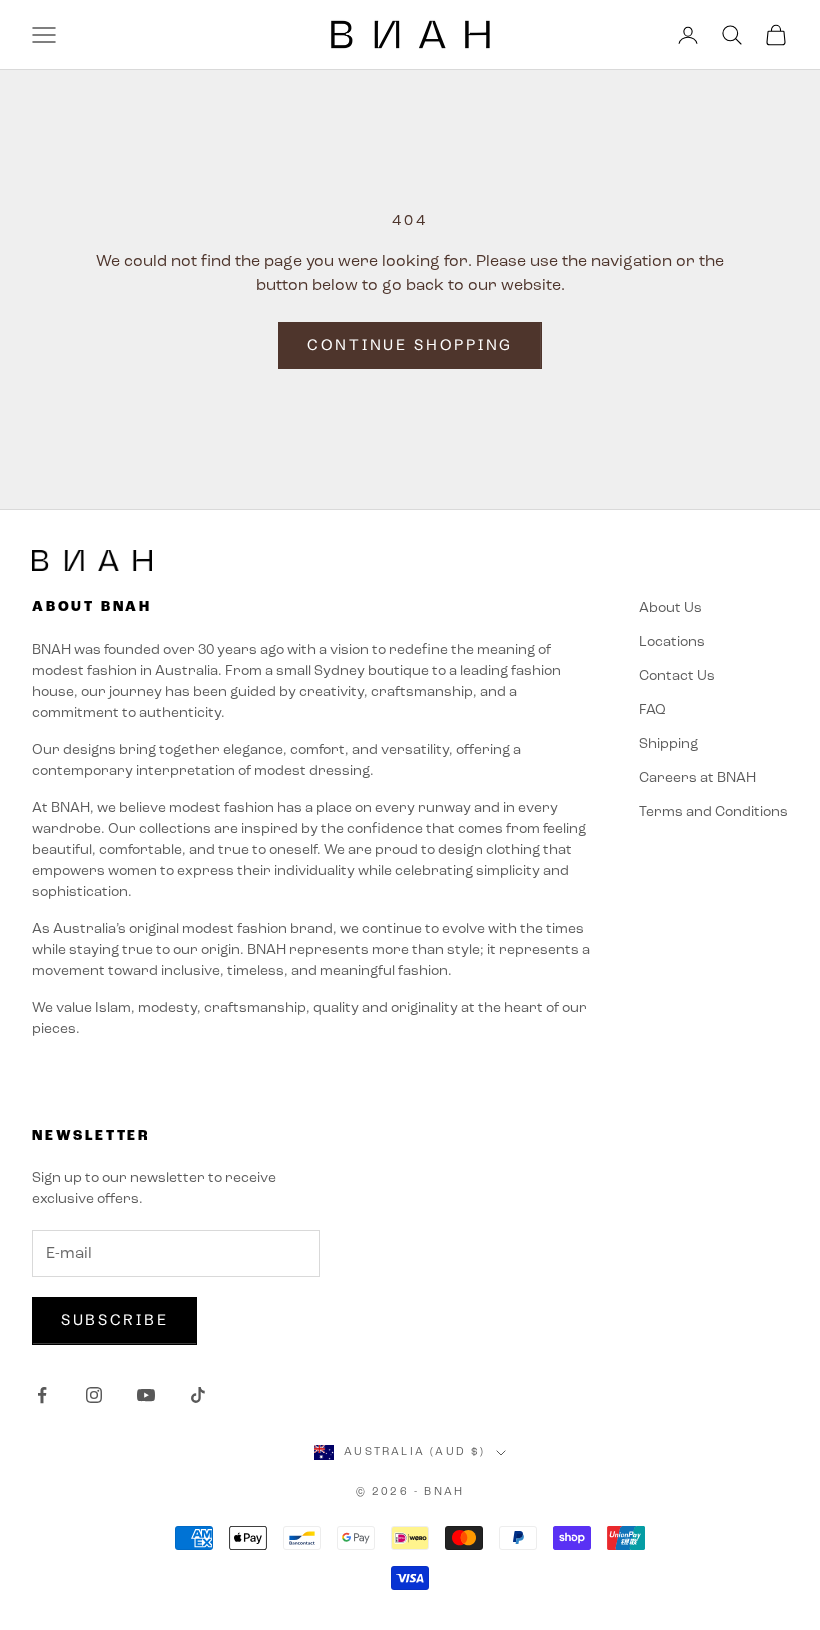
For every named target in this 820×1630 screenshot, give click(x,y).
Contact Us (677, 676)
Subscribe (114, 1319)
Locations (672, 642)
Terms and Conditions (713, 812)
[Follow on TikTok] (198, 1395)
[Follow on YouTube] (146, 1395)
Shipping (668, 744)
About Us (670, 608)
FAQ (652, 710)
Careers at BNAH (697, 778)
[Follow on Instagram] (94, 1395)
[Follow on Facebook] (42, 1395)
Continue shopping (410, 344)
